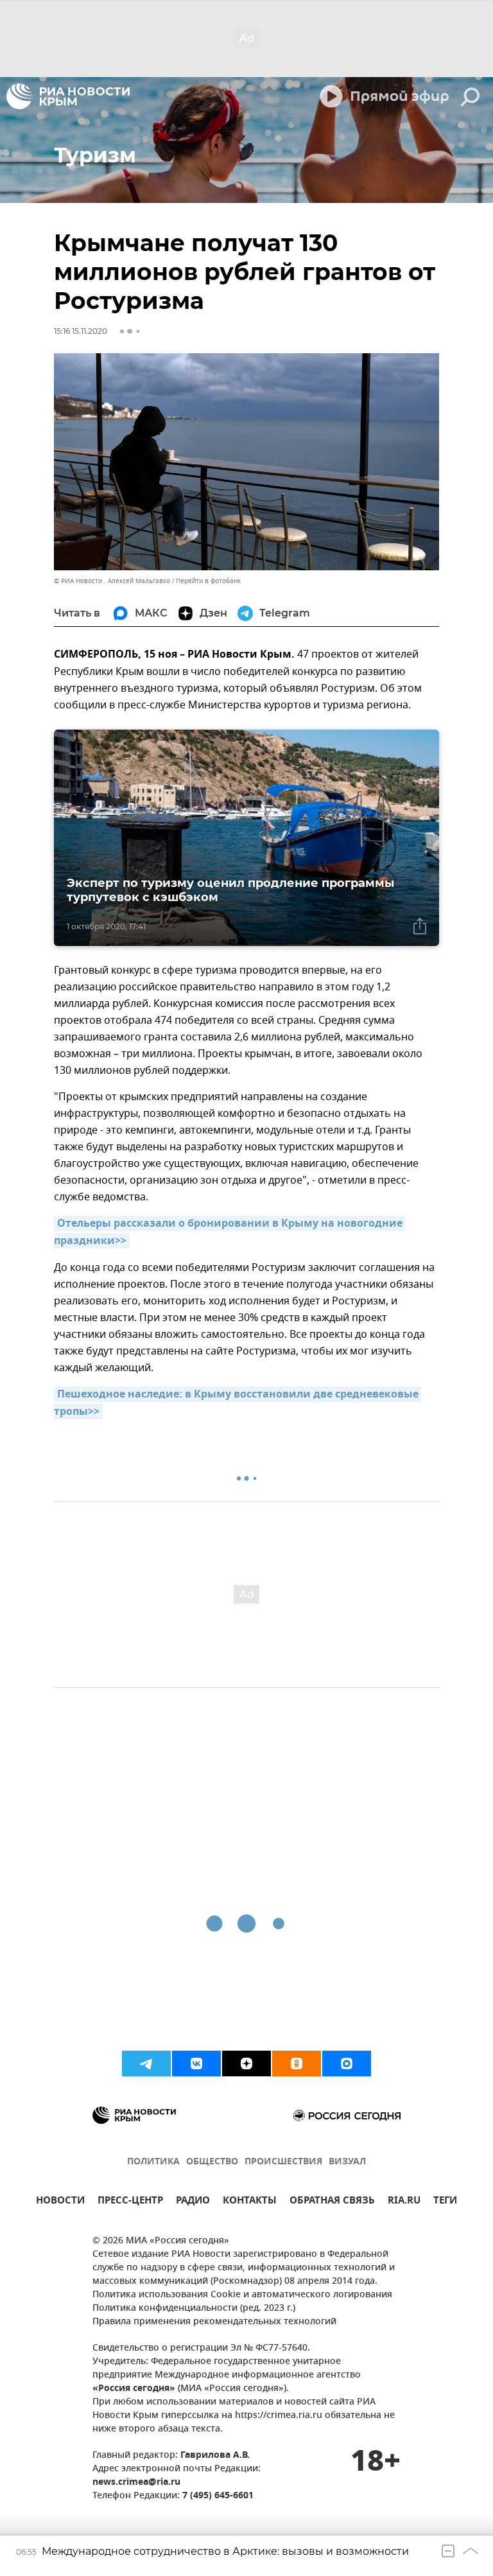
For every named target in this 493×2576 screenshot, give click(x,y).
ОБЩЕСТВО (212, 2162)
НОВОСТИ (60, 2202)
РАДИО (193, 2202)
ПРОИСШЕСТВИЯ (283, 2162)
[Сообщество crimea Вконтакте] (196, 2063)
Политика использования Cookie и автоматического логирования (242, 2295)
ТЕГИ (445, 2202)
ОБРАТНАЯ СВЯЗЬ (332, 2202)
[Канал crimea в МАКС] (347, 2063)
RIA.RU (404, 2202)
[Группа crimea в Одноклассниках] (297, 2063)
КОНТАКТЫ (250, 2202)
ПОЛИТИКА (153, 2162)
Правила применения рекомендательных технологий (214, 2322)
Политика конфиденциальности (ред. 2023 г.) (194, 2309)
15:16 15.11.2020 (81, 331)
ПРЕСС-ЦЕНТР (130, 2202)
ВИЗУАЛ (347, 2162)
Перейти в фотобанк (208, 581)
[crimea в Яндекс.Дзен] (246, 2063)
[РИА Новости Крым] (68, 96)
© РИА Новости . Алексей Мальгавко (112, 581)
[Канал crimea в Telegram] (146, 2063)
